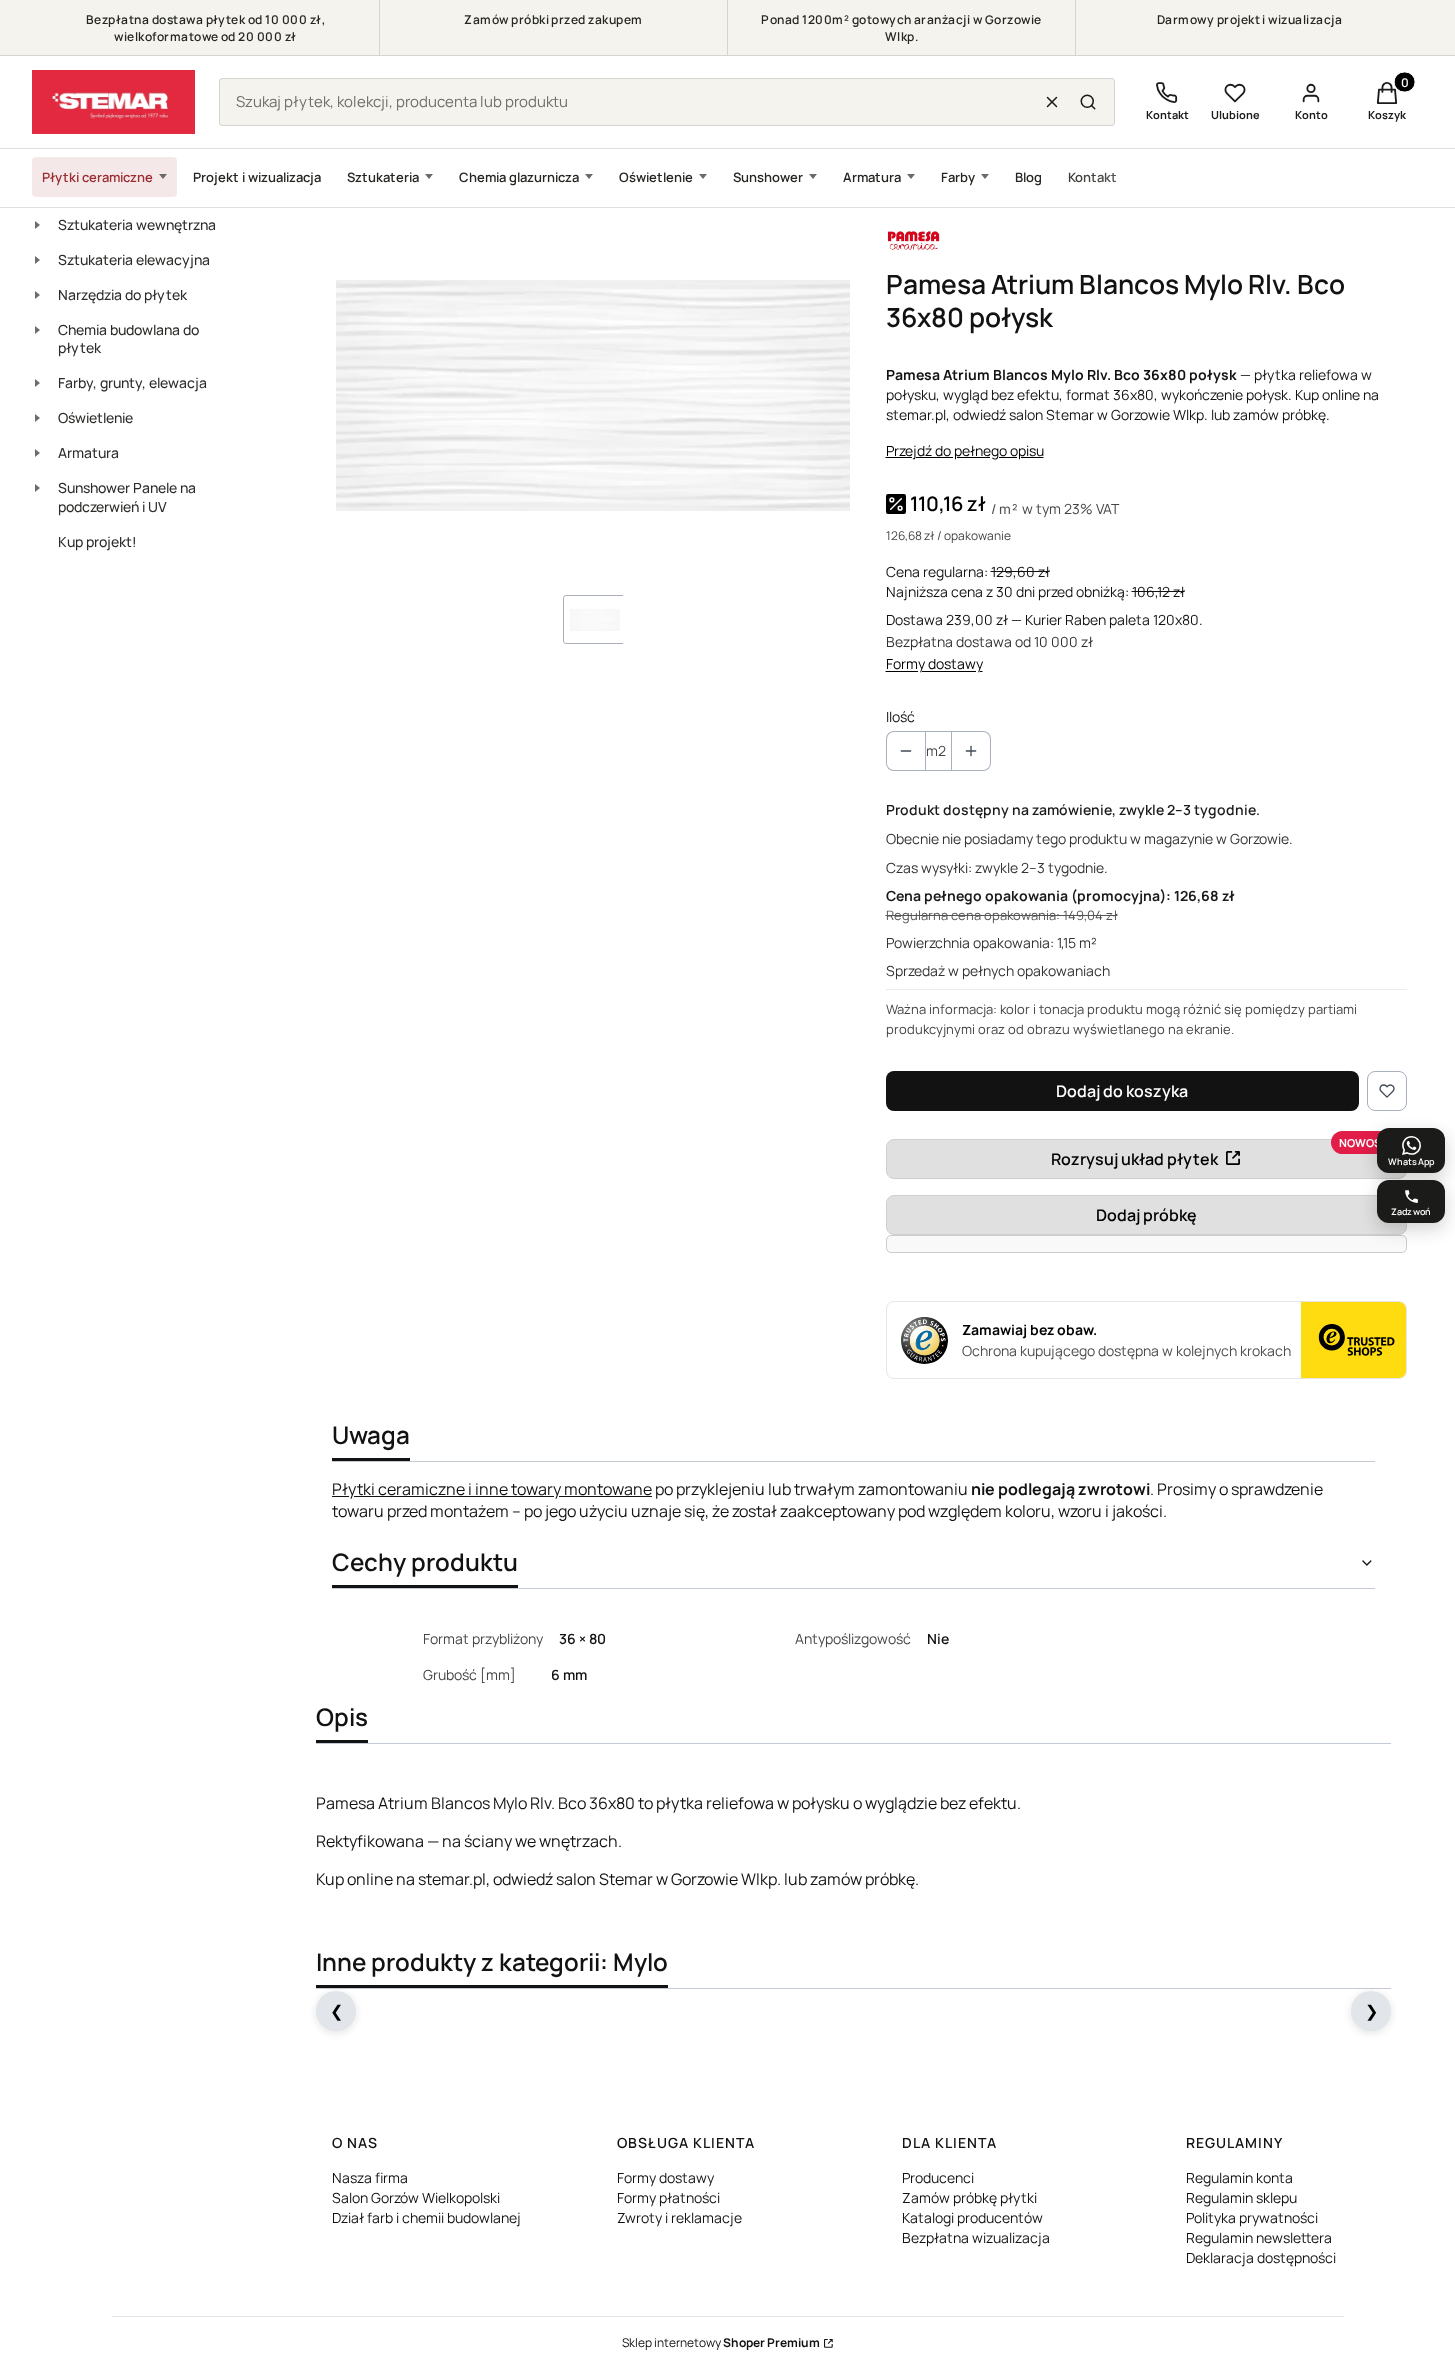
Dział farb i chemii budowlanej (426, 2217)
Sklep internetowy (721, 2342)
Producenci (938, 2177)
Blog (1028, 177)
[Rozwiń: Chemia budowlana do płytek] (37, 330)
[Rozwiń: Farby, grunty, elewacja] (37, 383)
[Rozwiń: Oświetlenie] (37, 418)
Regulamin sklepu (1241, 2197)
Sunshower (768, 177)
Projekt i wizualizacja (257, 177)
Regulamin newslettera (1259, 2237)
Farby (958, 177)
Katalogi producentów (972, 2217)
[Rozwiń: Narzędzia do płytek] (37, 295)
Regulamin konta (1239, 2177)
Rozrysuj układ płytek (1134, 1159)
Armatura (872, 177)
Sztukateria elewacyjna (134, 259)
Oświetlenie (656, 177)
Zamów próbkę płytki (969, 2197)
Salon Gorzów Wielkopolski (416, 2197)
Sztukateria (383, 177)
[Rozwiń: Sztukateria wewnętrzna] (37, 225)
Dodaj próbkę (1146, 1215)
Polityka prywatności (1252, 2217)
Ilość (900, 716)
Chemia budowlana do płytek (128, 339)
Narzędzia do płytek (122, 294)
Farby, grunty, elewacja (132, 382)
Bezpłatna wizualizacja (976, 2237)
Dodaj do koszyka (1122, 1091)
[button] (1088, 102)
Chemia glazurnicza (519, 177)
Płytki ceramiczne (97, 177)
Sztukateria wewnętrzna (137, 224)
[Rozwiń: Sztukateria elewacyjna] (37, 260)
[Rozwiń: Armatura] (37, 453)
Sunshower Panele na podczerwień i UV (127, 497)
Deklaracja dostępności (1261, 2257)
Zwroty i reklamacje (679, 2217)
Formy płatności (668, 2197)
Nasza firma (370, 2177)
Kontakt (1092, 177)
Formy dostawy (934, 663)
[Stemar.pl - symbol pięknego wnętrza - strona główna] (113, 102)
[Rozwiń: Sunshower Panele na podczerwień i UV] (37, 488)
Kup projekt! (97, 541)
